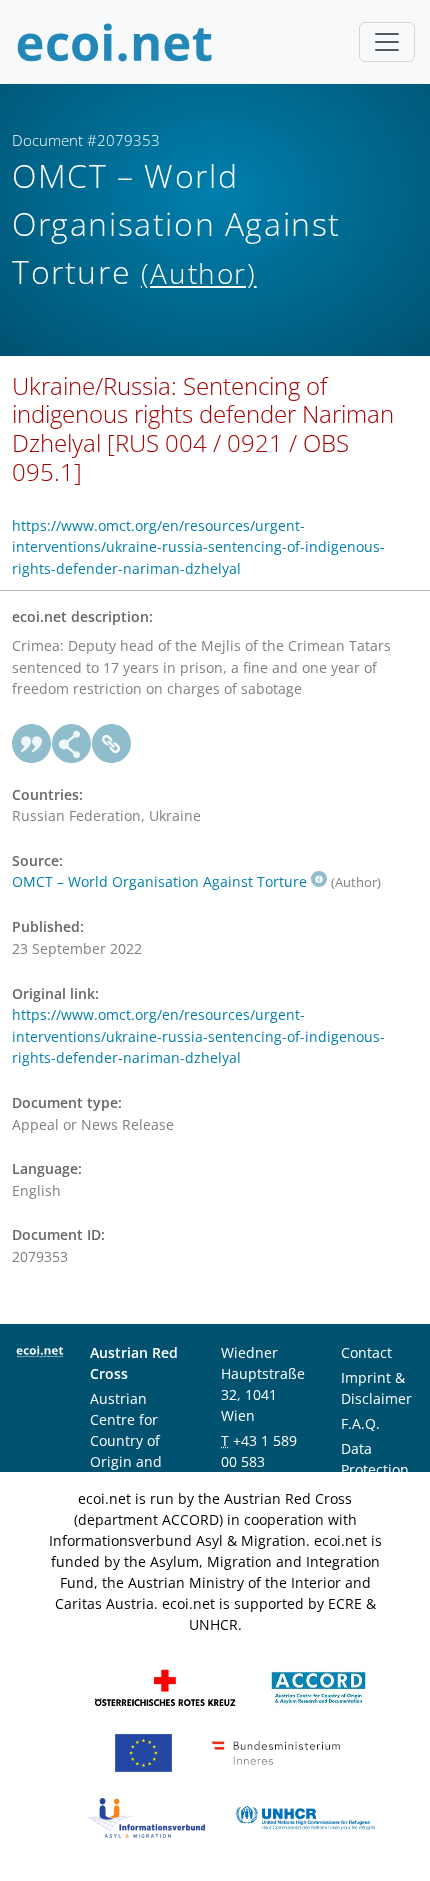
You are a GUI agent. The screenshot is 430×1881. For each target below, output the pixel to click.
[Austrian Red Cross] (165, 1686)
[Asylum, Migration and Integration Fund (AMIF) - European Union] (143, 1751)
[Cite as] (32, 744)
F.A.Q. (360, 1423)
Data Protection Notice (375, 1469)
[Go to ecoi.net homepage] (115, 42)
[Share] (72, 744)
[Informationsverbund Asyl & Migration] (146, 1816)
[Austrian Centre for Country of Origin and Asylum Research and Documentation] (318, 1686)
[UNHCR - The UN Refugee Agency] (305, 1816)
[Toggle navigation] (387, 42)
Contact (366, 1352)
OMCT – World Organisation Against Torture (159, 881)
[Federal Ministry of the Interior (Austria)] (276, 1751)
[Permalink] (112, 744)
